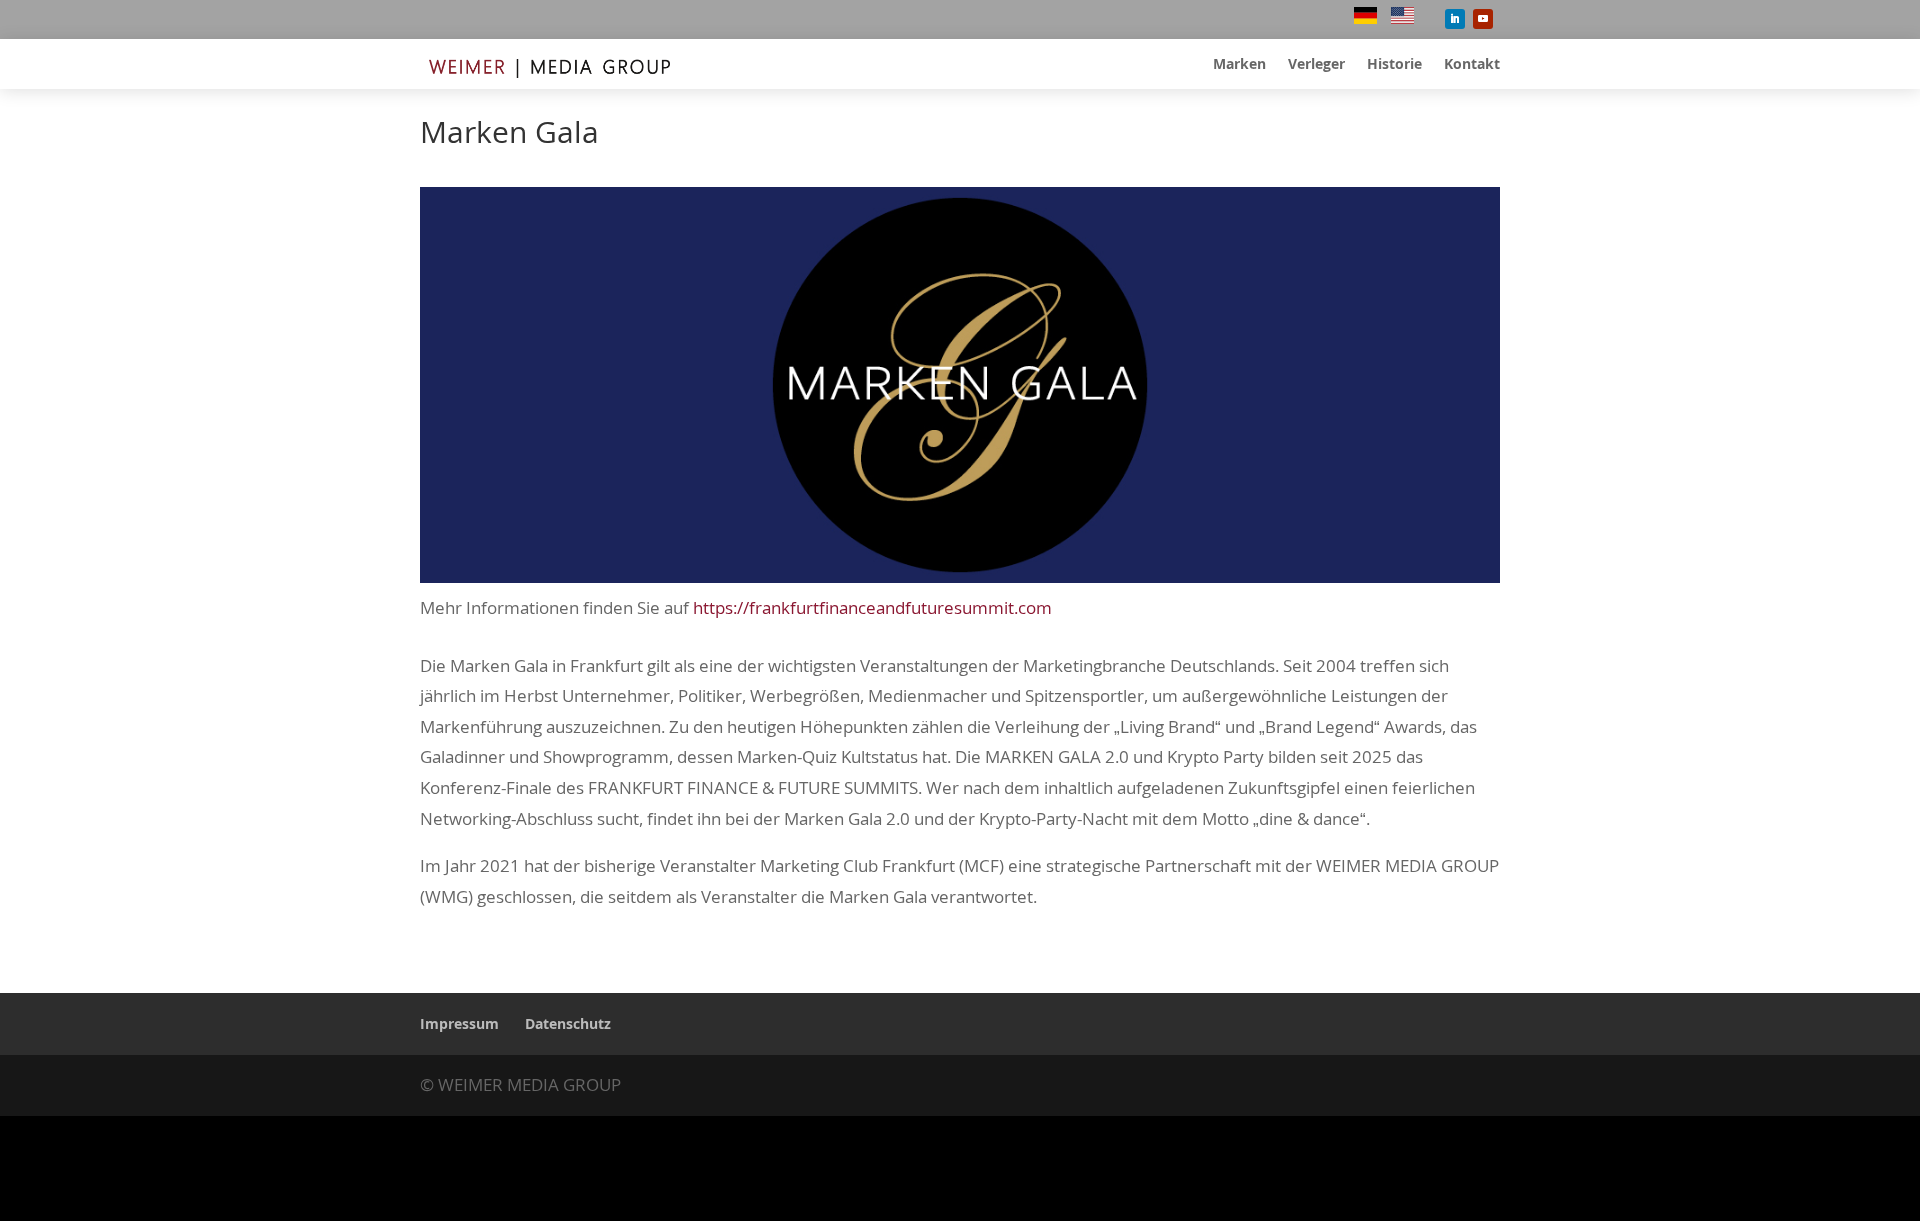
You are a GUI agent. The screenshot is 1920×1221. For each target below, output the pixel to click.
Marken (1239, 65)
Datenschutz (568, 1023)
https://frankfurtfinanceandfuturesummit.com (872, 607)
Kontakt (1472, 65)
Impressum (459, 1023)
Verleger (1316, 65)
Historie (1394, 65)
